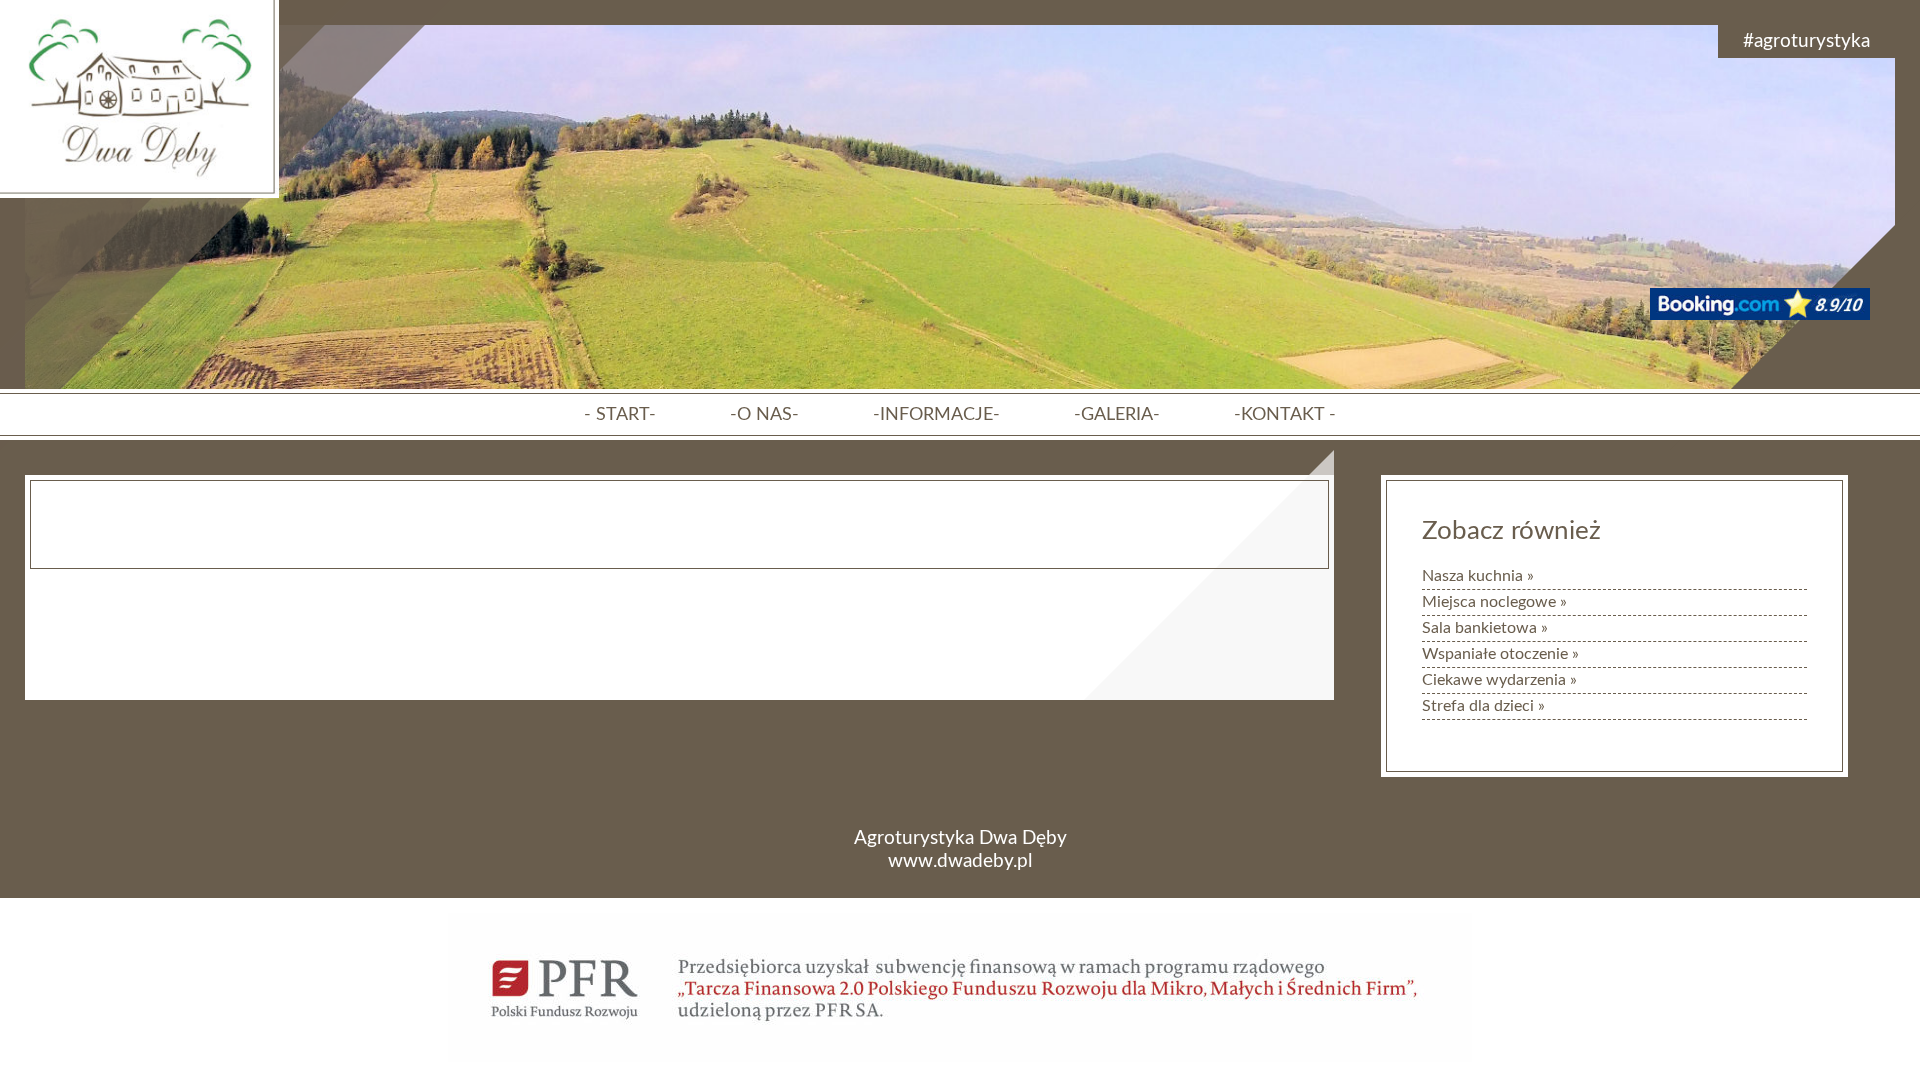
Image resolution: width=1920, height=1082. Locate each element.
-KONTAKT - (1285, 414)
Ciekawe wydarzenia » (1499, 680)
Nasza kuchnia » (1478, 576)
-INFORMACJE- (936, 414)
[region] (960, 362)
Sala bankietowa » (1485, 628)
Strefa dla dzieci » (1483, 706)
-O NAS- (764, 414)
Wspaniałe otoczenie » (1500, 654)
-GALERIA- (1117, 414)
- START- (620, 414)
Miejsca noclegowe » (1494, 602)
